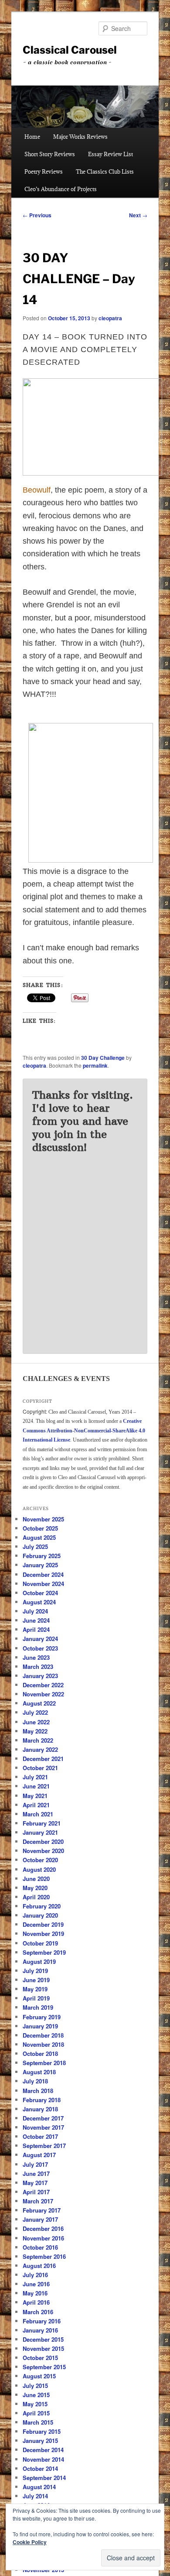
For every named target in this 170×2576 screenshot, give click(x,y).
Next (138, 215)
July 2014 (35, 2496)
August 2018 (39, 2072)
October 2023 (40, 1648)
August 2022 (39, 1703)
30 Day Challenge (103, 1058)
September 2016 (44, 2256)
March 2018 (38, 2091)
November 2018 (43, 2044)
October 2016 (40, 2247)
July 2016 (35, 2275)
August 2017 (39, 2155)
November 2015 (43, 2348)
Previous (37, 215)
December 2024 (43, 1574)
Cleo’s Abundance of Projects (61, 189)
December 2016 (43, 2228)
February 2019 (42, 2017)
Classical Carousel (70, 50)
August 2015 (39, 2376)
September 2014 (44, 2478)
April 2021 (36, 1805)
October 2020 (40, 1860)
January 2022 (40, 1749)
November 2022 (43, 1694)
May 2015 (35, 2404)
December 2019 (43, 1924)
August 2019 (39, 1961)
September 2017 (44, 2146)
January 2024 (40, 1639)
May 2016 (35, 2293)
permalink (95, 1065)
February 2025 (42, 1556)
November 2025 (43, 1519)
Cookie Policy (30, 2542)
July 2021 (35, 1777)
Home (32, 137)
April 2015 (36, 2413)
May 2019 (35, 1989)
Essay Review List (110, 154)
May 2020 (35, 1888)
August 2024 (39, 1602)
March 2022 (38, 1740)
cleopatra (110, 318)
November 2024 (43, 1584)
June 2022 (36, 1722)
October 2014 (40, 2468)
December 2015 (43, 2339)
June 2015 (36, 2395)
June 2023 (36, 1657)
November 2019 (43, 1934)
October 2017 (40, 2136)
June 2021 (36, 1786)
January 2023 (40, 1676)
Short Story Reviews (50, 154)
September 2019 (44, 1952)
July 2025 (35, 1547)
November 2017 (43, 2127)
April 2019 (36, 1998)
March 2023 (38, 1667)
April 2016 (36, 2302)
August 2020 (39, 1869)
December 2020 (43, 1841)
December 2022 (43, 1685)
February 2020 (42, 1906)
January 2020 (40, 1915)
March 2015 (38, 2422)
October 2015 (40, 2358)
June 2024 (36, 1620)
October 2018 (40, 2054)
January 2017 (40, 2219)
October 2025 (40, 1528)
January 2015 (40, 2441)
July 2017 (35, 2164)
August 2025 (39, 1537)
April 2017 (36, 2192)
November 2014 (43, 2459)
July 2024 (35, 1611)
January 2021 (40, 1832)
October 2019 (40, 1943)
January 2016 (40, 2330)
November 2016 (43, 2238)
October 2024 (40, 1593)
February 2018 (42, 2100)
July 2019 (35, 1971)
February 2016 (42, 2321)
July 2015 (35, 2386)
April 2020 (36, 1897)
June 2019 (36, 1980)
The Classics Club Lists (105, 171)
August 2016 (39, 2266)
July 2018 (35, 2081)
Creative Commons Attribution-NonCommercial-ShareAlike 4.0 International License (84, 1430)
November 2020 (43, 1851)
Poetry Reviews (44, 171)
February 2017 (42, 2210)
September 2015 (44, 2367)
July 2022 (35, 1712)
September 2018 (44, 2063)
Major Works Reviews (80, 137)
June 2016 (36, 2284)
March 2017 (38, 2201)
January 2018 (40, 2109)
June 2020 (36, 1879)
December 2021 (43, 1759)
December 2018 (43, 2035)
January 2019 (40, 2026)
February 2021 (42, 1823)
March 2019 (38, 2007)
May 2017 (35, 2183)
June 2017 (36, 2173)
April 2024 (36, 1629)
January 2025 (40, 1565)
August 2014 (39, 2487)
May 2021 (35, 1796)
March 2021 (38, 1814)
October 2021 (40, 1768)
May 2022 (35, 1731)
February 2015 (42, 2431)
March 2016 (38, 2312)
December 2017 (43, 2118)
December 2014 (43, 2450)
